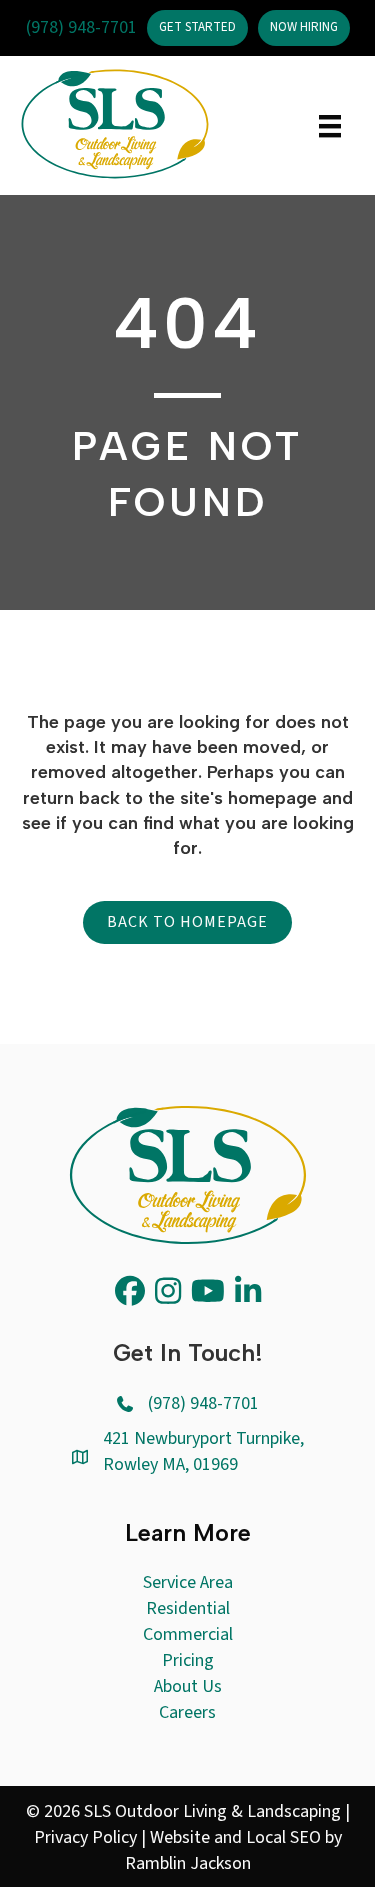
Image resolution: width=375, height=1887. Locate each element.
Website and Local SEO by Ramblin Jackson (233, 1850)
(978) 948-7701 (81, 27)
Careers (187, 1712)
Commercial (188, 1634)
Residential (188, 1608)
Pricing (188, 1660)
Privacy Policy (85, 1837)
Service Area (188, 1582)
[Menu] (330, 126)
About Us (188, 1686)
